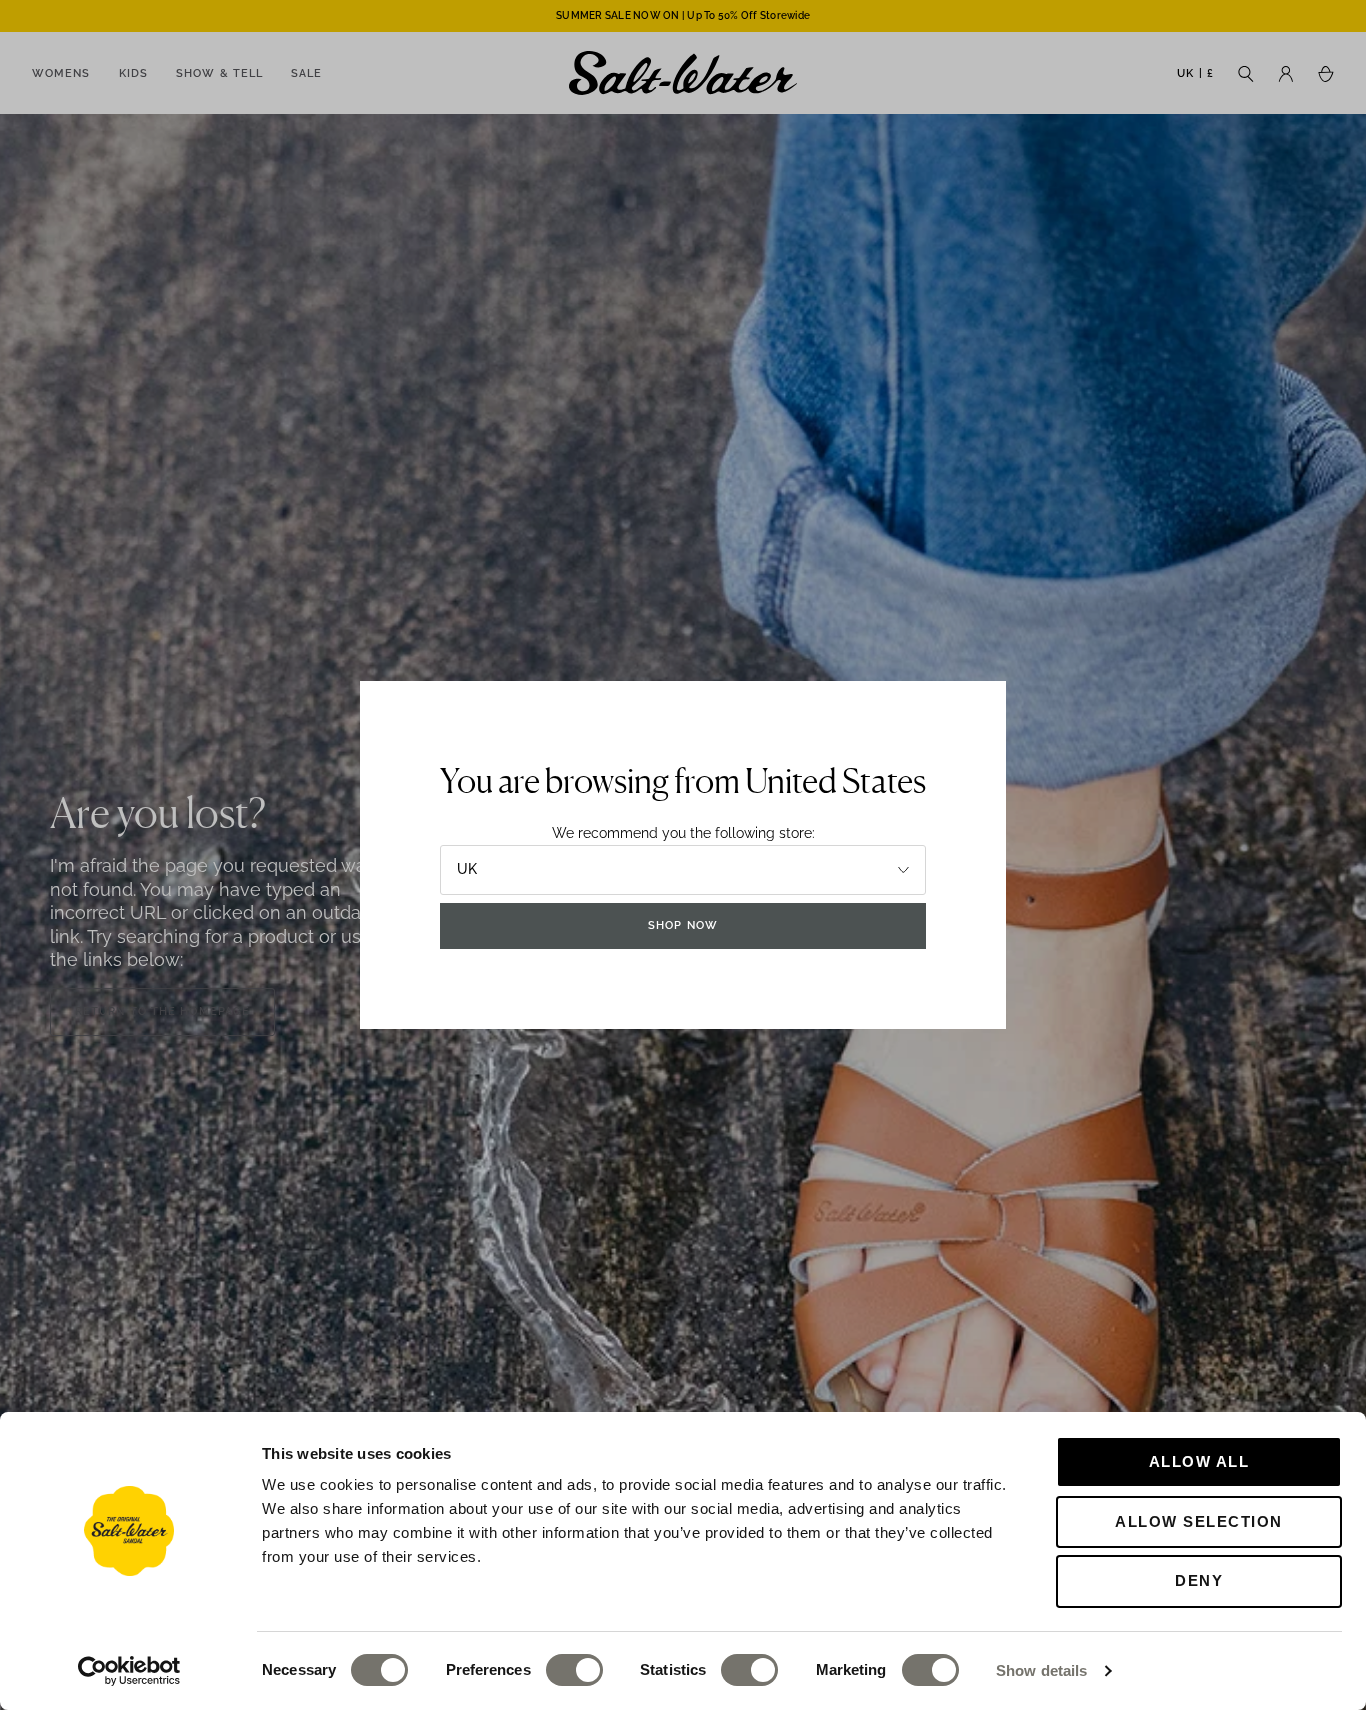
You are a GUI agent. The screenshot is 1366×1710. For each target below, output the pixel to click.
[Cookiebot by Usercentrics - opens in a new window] (129, 1671)
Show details (1041, 1670)
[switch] (574, 1670)
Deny (1199, 1580)
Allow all (1199, 1461)
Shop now (683, 925)
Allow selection (1199, 1521)
